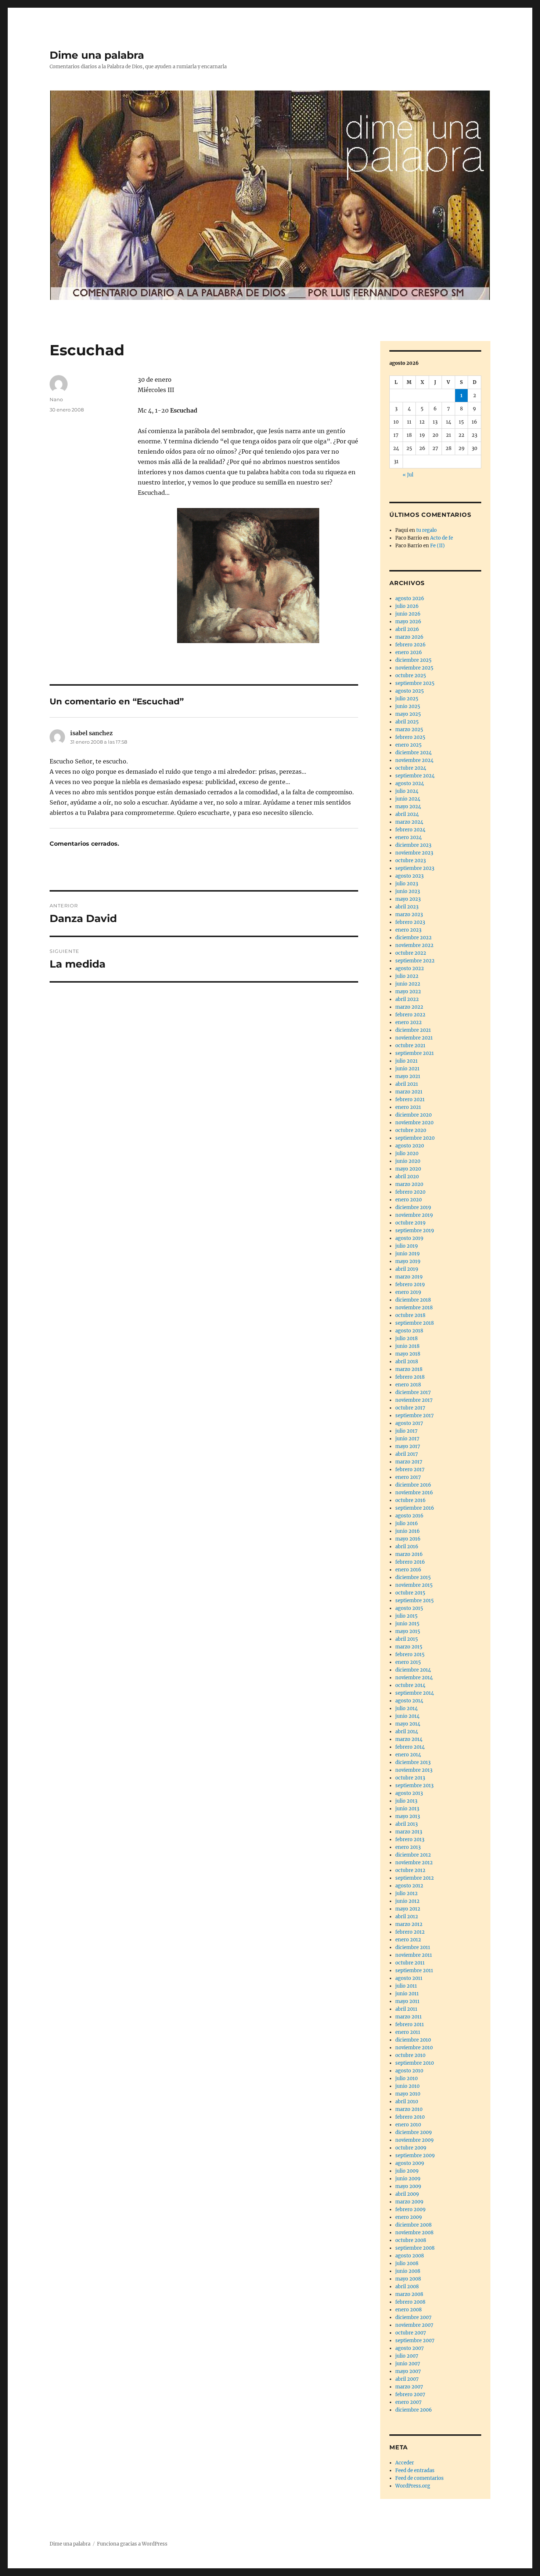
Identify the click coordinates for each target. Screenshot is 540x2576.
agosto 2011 (409, 1978)
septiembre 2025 (415, 683)
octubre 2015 (410, 1593)
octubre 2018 (410, 1315)
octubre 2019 (411, 1223)
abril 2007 (407, 2379)
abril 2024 (407, 814)
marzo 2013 (409, 1832)
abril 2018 (407, 1362)
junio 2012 (407, 1901)
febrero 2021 (410, 1100)
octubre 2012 (410, 1870)
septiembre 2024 (415, 776)
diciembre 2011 (413, 1947)
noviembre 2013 (414, 1770)
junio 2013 (407, 1809)
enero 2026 (409, 652)
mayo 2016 (408, 1539)
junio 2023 (408, 891)
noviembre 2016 (414, 1493)
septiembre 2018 (415, 1323)
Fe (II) (438, 546)
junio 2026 (408, 614)
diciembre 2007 (413, 2317)
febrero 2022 (410, 1015)
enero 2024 (408, 837)
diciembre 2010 (413, 2040)
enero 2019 (408, 1292)
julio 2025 (407, 699)
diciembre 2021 (413, 1030)
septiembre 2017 (415, 1416)
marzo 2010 (409, 2109)
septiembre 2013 (414, 1786)
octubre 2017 (410, 1408)
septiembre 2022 (415, 961)
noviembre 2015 (414, 1585)
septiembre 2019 (415, 1231)
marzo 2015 (409, 1647)
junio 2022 (408, 984)
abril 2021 (407, 1084)
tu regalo (426, 530)
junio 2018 (407, 1346)
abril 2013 (406, 1824)
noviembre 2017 (414, 1400)
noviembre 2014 (414, 1678)
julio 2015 (406, 1616)
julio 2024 (407, 791)
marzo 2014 (409, 1739)
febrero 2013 (410, 1840)
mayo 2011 (407, 2001)
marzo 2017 (409, 1462)
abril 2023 (407, 907)
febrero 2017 (410, 1470)
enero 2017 (408, 1477)
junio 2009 (408, 2179)
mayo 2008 (408, 2279)
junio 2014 (407, 1716)
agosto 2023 (409, 876)
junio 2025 (408, 706)
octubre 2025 (411, 676)
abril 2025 (407, 722)
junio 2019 (408, 1254)
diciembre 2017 (413, 1392)
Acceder (405, 2463)
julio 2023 (407, 884)
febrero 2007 (410, 2394)
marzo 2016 (409, 1554)
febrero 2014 (410, 1747)
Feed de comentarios (420, 2478)
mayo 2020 (408, 1169)
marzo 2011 (408, 2017)
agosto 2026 (410, 598)
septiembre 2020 (415, 1138)
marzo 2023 (409, 915)
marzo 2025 (409, 730)
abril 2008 (407, 2287)
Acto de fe (442, 538)
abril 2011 (406, 2009)
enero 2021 (408, 1107)
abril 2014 (407, 1732)
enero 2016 (408, 1570)
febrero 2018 (410, 1377)
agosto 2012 (409, 1886)
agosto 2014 (409, 1701)
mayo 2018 (408, 1354)
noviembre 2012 (414, 1863)
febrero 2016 (410, 1562)
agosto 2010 (409, 2071)
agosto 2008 (410, 2256)
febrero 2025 (410, 737)
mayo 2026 (408, 622)
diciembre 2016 (413, 1485)
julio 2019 (407, 1246)
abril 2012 (407, 1917)
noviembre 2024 (414, 760)
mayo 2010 (408, 2094)
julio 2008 (407, 2263)
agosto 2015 (409, 1608)
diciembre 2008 (413, 2225)
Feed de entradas (415, 2470)
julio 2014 (406, 1708)
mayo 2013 (408, 1816)
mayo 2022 (408, 992)
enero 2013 (408, 1847)
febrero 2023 (410, 922)
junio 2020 (408, 1161)
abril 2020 (407, 1177)
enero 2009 (409, 2217)
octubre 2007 (411, 2333)
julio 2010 (406, 2078)
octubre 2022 (411, 953)
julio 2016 (407, 1523)
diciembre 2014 (413, 1670)
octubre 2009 (411, 2148)
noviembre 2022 (414, 945)
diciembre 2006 (414, 2410)
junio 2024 (408, 799)
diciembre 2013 (413, 1762)
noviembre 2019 (414, 1215)
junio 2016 (408, 1531)
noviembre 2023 (414, 853)
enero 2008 (408, 2310)
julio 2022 (407, 976)
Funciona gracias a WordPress (132, 2544)
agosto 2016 (409, 1516)
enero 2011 (408, 2032)
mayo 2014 (408, 1724)
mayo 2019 (408, 1261)
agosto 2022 (410, 968)
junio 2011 (407, 1994)
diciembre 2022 (413, 938)
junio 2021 (407, 1069)
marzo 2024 (409, 822)
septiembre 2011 (414, 1971)
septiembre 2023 (415, 868)
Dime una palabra (97, 55)
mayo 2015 (408, 1631)
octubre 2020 (411, 1130)
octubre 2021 (410, 1046)
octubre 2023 (411, 861)
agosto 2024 (410, 783)
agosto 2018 (409, 1331)
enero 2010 (408, 2125)
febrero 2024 (410, 830)
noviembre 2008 (414, 2233)
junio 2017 (407, 1439)
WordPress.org (413, 2486)
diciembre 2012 (413, 1855)
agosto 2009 (410, 2163)
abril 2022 (407, 999)
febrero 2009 (411, 2209)
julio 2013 (406, 1801)
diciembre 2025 (413, 660)
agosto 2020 (410, 1146)
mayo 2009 (408, 2186)
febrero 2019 (410, 1285)
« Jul (408, 475)
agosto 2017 (409, 1423)
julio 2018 (406, 1338)
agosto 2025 (410, 691)
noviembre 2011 (414, 1955)
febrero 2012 (410, 1932)
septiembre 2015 (415, 1601)
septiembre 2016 (415, 1508)
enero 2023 (408, 930)
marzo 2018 (409, 1369)
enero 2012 (408, 1940)
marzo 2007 (409, 2387)
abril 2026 (407, 629)
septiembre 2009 (415, 2156)
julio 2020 (407, 1153)
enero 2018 (408, 1385)
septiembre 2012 (415, 1878)
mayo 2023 (408, 899)
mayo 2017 (408, 1446)
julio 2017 (406, 1431)
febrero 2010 (410, 2117)
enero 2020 (408, 1200)
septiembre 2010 (415, 2063)
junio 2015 (407, 1624)
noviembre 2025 (414, 668)
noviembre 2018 (414, 1308)
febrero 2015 (410, 1655)
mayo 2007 (408, 2371)
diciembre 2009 (414, 2132)
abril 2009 (407, 2194)
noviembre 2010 (414, 2048)
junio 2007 (408, 2364)
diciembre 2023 (413, 845)
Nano (56, 399)
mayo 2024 (408, 807)
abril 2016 (407, 1547)
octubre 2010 (410, 2055)
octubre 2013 (410, 1778)
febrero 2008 (410, 2302)
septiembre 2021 (415, 1053)
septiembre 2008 (415, 2248)
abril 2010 (407, 2102)
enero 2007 (408, 2402)
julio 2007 (407, 2356)
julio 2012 (406, 1893)
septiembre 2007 (415, 2341)
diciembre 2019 (413, 1207)
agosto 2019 (409, 1238)
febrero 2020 (410, 1192)
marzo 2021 (409, 1092)
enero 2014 (408, 1755)
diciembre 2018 (413, 1300)
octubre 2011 (410, 1963)
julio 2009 (407, 2171)
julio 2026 (407, 606)
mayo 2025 (408, 714)
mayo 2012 (408, 1909)
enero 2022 (408, 1022)
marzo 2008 (409, 2294)
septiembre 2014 (415, 1693)
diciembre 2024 (413, 753)
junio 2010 (407, 2086)
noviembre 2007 (414, 2325)
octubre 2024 (411, 768)
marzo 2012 (409, 1924)
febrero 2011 (410, 2024)
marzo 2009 (409, 2202)
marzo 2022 (409, 1007)
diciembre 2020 (413, 1115)
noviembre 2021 (414, 1038)
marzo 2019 (409, 1277)
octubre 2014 (410, 1685)
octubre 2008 (411, 2240)
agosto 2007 (410, 2348)
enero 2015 (408, 1662)
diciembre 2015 (413, 1577)
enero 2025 (408, 745)
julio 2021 (406, 1061)
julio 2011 (406, 1986)
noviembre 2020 (414, 1123)
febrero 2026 (411, 645)
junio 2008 (408, 2271)
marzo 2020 (409, 1184)
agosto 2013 (409, 1793)
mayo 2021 (408, 1076)
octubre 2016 (411, 1500)
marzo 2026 (409, 637)
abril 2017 (407, 1454)
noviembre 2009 (415, 2140)
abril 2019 (407, 1269)
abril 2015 (407, 1639)
